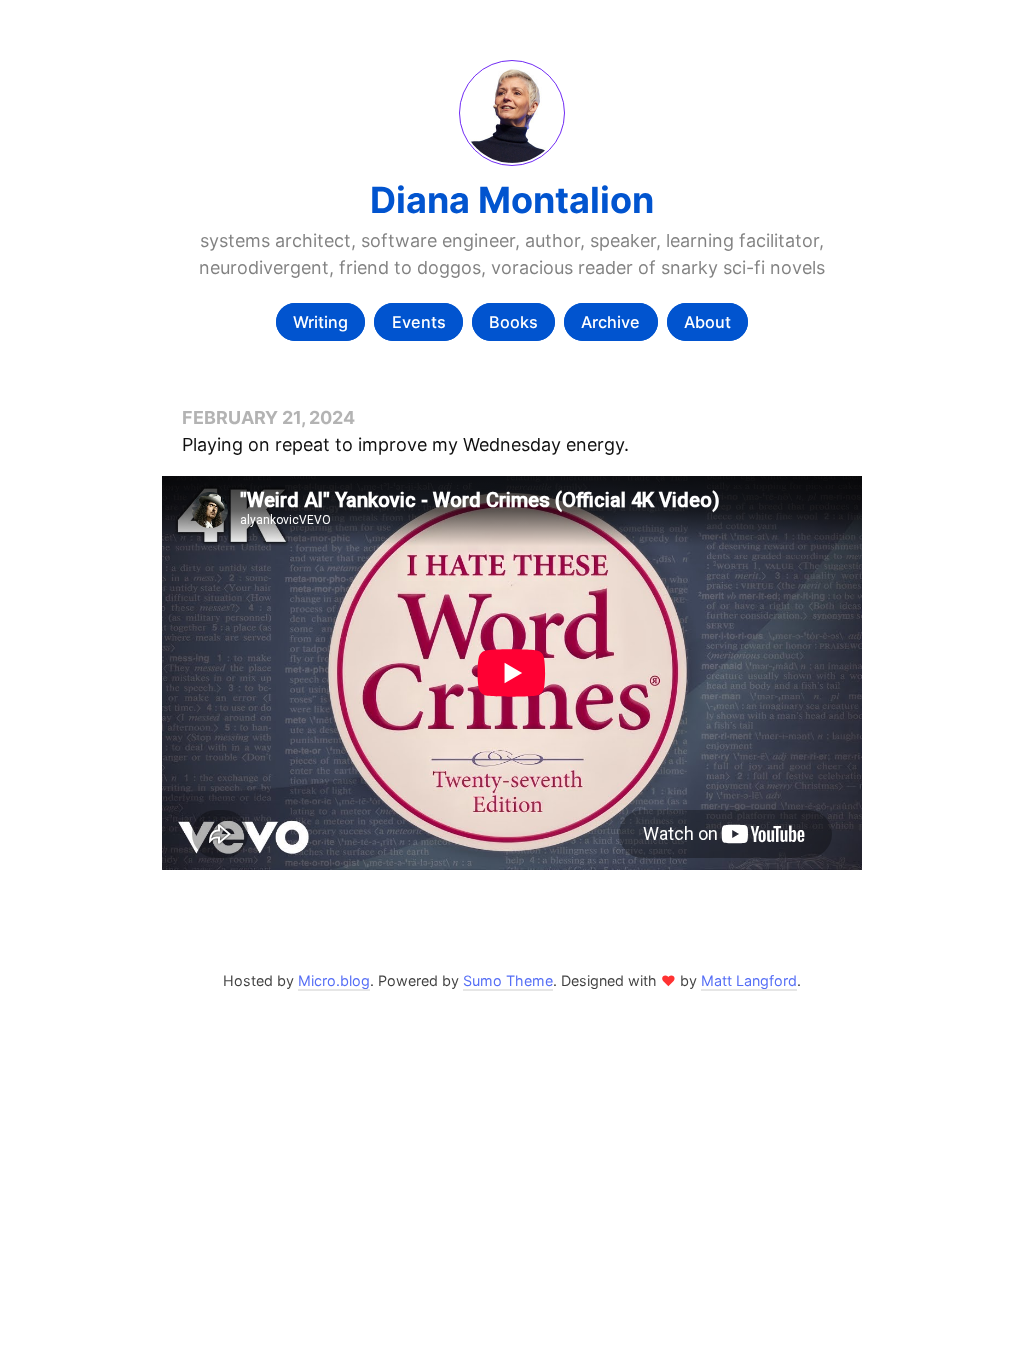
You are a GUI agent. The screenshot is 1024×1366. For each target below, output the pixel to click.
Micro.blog (334, 980)
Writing (320, 322)
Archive (610, 322)
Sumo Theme (508, 980)
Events (419, 322)
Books (513, 322)
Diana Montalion (512, 200)
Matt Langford (749, 980)
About (707, 322)
